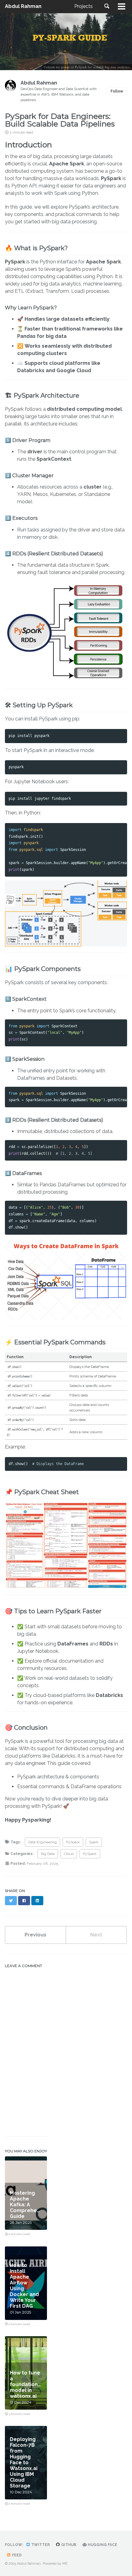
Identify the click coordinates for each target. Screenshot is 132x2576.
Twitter (40, 2545)
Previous (35, 1935)
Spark (94, 1842)
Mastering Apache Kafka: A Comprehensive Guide (30, 2205)
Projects (83, 6)
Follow (117, 91)
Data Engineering (43, 1842)
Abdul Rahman (23, 6)
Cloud (69, 1854)
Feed (16, 2555)
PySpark (73, 1842)
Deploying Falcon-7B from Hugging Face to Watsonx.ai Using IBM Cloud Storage (24, 2463)
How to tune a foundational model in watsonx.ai (26, 2384)
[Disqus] (66, 2048)
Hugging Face (102, 2545)
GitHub (68, 2545)
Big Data (48, 1854)
